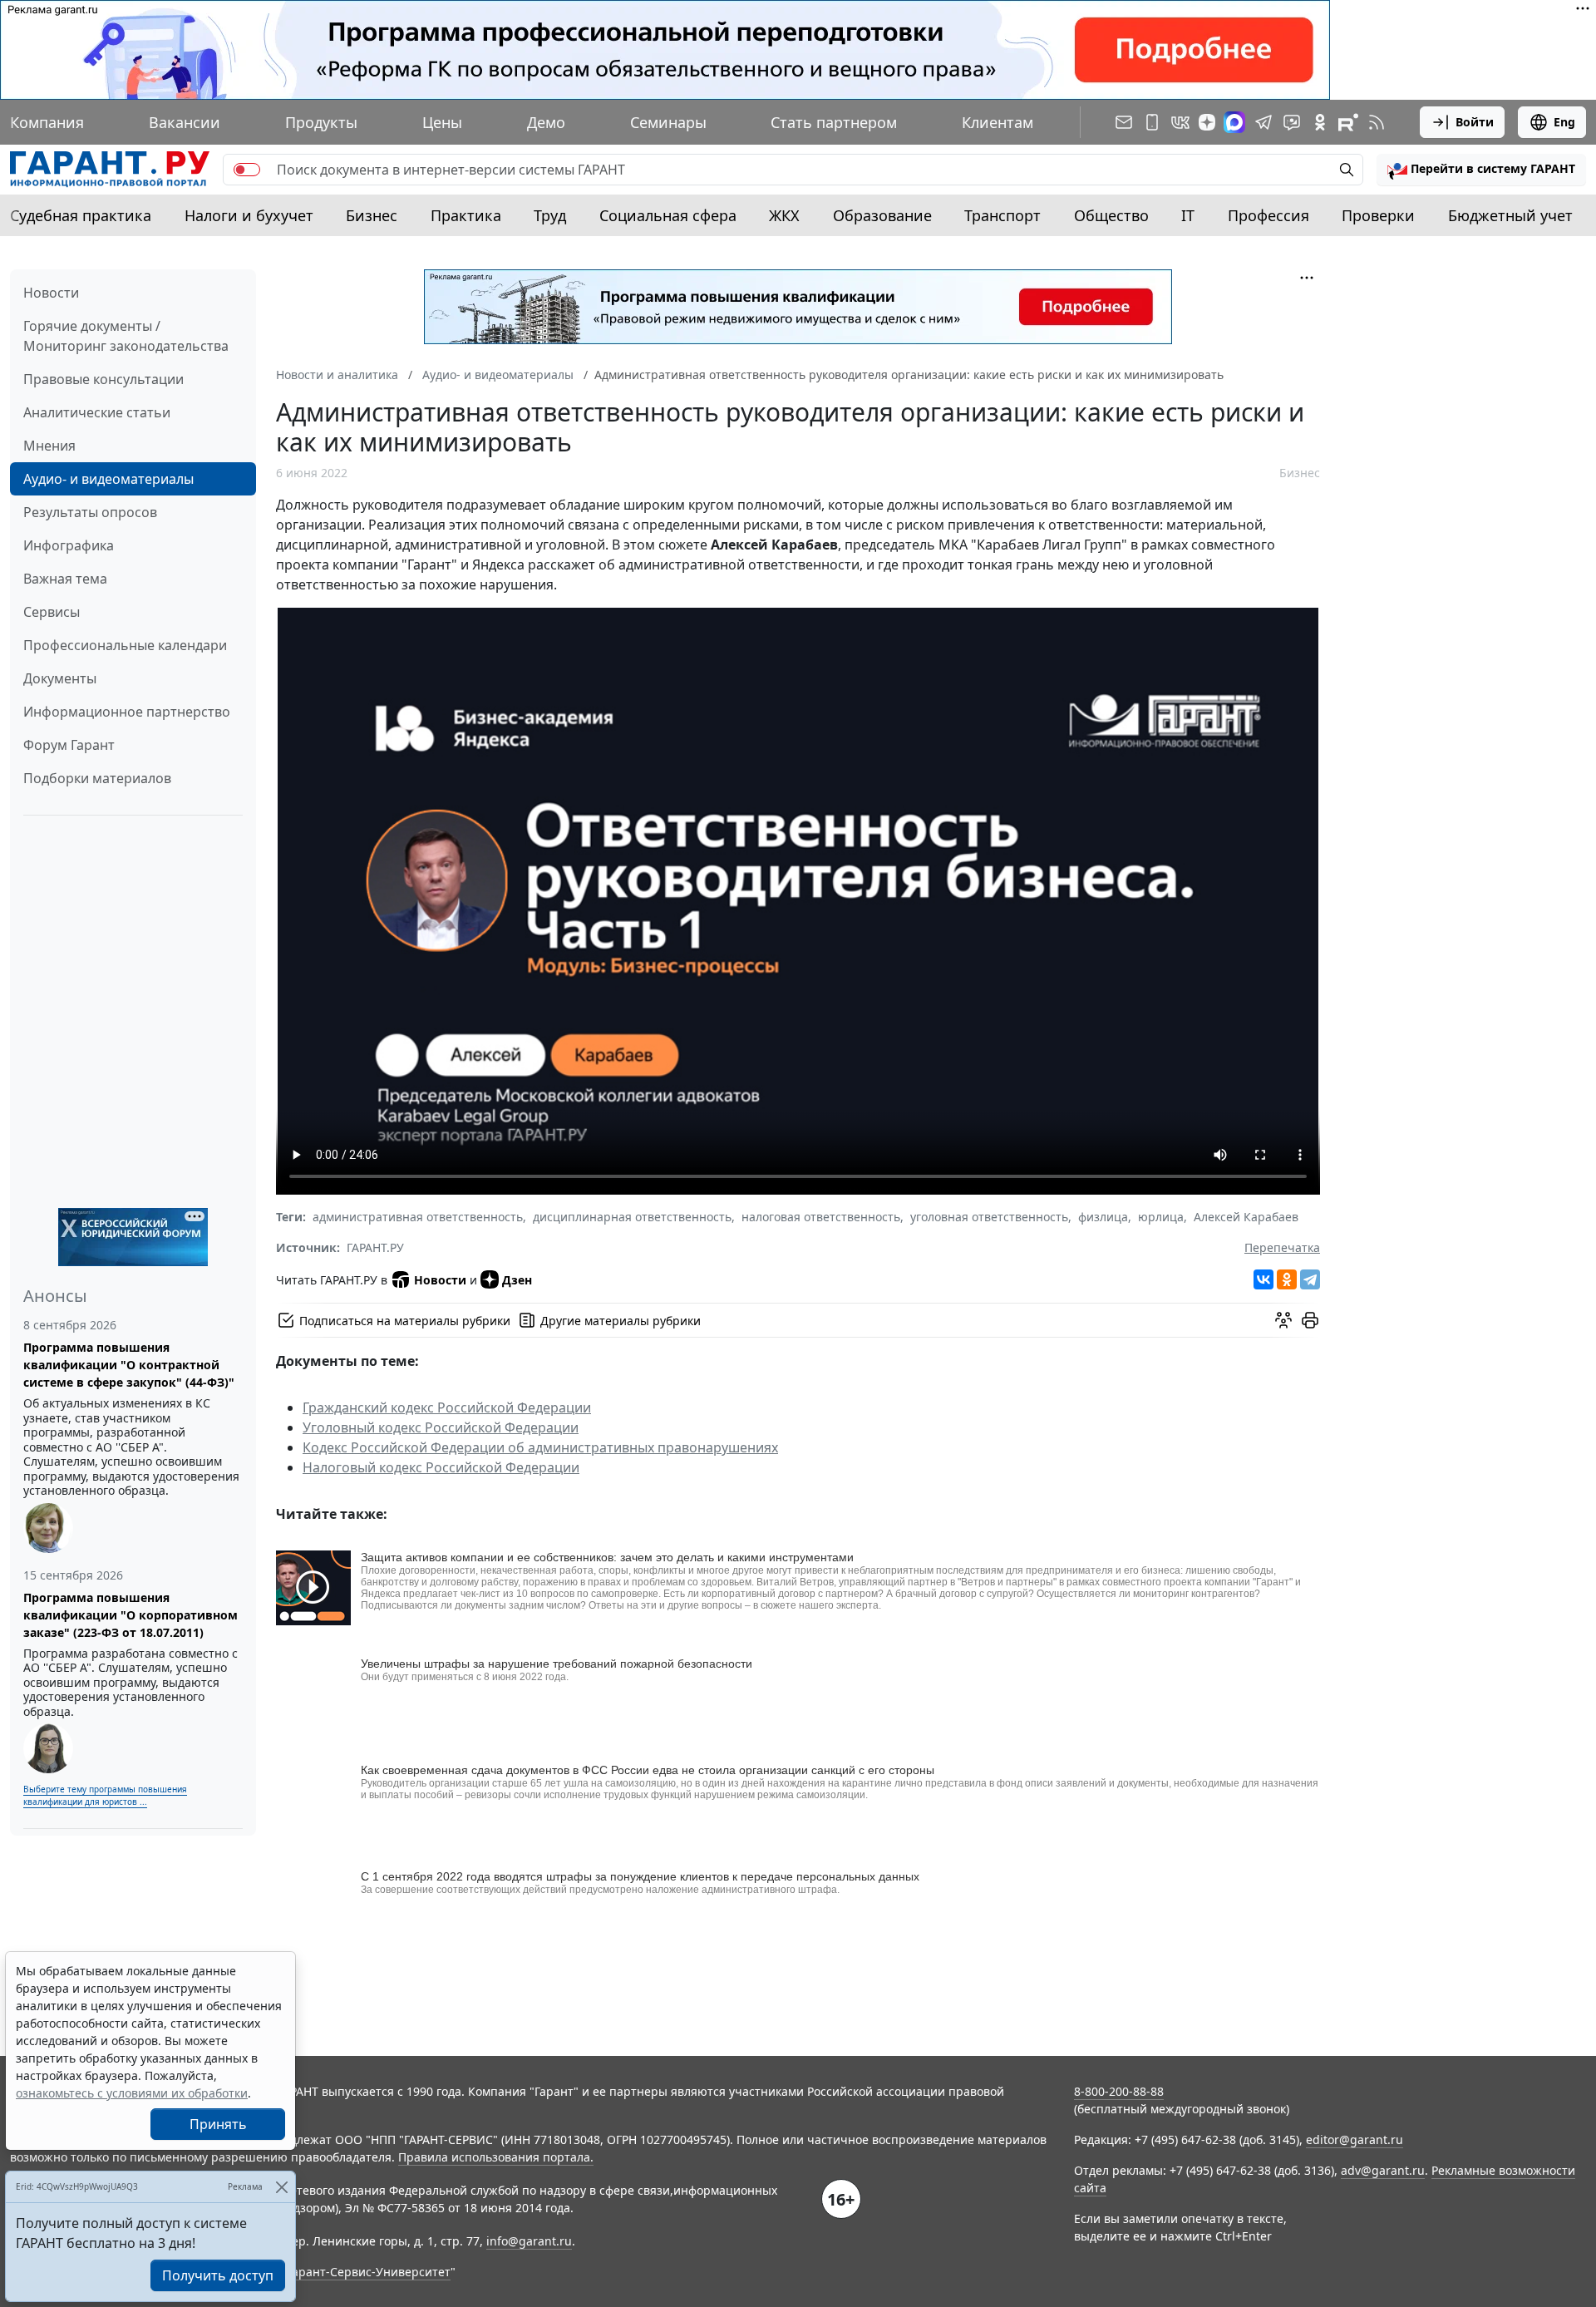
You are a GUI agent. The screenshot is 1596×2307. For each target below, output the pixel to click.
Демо (546, 122)
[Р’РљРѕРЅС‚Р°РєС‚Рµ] (1263, 1279)
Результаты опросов (90, 512)
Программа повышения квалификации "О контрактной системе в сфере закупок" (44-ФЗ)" (129, 1365)
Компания (47, 122)
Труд (550, 215)
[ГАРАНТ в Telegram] (1263, 122)
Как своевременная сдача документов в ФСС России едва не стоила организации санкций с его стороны (648, 1770)
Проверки (1378, 215)
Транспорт (1002, 215)
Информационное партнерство (127, 712)
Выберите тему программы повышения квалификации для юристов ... (105, 1795)
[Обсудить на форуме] (1283, 1320)
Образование (882, 215)
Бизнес (372, 215)
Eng (1564, 122)
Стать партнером (834, 122)
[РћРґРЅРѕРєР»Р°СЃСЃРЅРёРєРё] (1287, 1279)
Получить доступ (218, 2275)
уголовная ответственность (989, 1217)
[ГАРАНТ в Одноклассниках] (1320, 122)
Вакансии (185, 122)
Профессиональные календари (125, 645)
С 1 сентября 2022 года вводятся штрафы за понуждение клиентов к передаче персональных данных (640, 1876)
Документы (60, 678)
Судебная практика (81, 215)
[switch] (247, 170)
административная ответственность (418, 1217)
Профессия (1268, 215)
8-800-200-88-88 (1119, 2091)
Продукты (321, 122)
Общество (1111, 215)
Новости (51, 293)
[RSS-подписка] (1377, 122)
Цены (442, 122)
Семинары (668, 122)
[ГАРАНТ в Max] (1234, 122)
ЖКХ (784, 215)
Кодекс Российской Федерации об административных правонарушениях (540, 1447)
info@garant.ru (529, 2241)
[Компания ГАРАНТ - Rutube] (1348, 122)
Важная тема (65, 579)
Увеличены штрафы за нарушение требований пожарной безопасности (557, 1664)
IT (1188, 215)
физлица (1103, 1217)
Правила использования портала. (496, 2157)
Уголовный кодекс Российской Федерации (441, 1427)
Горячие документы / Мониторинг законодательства (126, 336)
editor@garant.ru (1355, 2139)
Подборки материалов (97, 778)
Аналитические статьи (97, 412)
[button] (1481, 170)
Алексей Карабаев (1246, 1217)
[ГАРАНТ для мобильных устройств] (1152, 122)
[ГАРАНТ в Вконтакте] (1180, 122)
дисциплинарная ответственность (632, 1217)
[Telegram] (1310, 1279)
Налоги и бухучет (249, 215)
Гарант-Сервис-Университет (369, 2272)
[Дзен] (1207, 122)
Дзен (517, 1280)
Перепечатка (1282, 1247)
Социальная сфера (668, 215)
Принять (218, 2124)
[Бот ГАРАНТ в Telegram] (1292, 122)
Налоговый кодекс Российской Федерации (441, 1467)
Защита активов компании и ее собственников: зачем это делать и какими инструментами (607, 1557)
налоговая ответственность (821, 1217)
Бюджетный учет (1510, 215)
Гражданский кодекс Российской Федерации (447, 1407)
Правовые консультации (103, 379)
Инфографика (69, 545)
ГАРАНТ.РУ (375, 1247)
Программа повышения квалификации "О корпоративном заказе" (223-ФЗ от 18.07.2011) (131, 1615)
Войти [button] (1475, 122)
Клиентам (997, 122)
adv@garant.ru (1383, 2170)
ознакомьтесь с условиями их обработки (132, 2093)
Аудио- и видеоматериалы (108, 479)
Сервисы (52, 612)
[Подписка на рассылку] (1124, 122)
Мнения (49, 446)
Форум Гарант (69, 745)
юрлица (1161, 1217)
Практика (466, 215)
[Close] (281, 2187)
